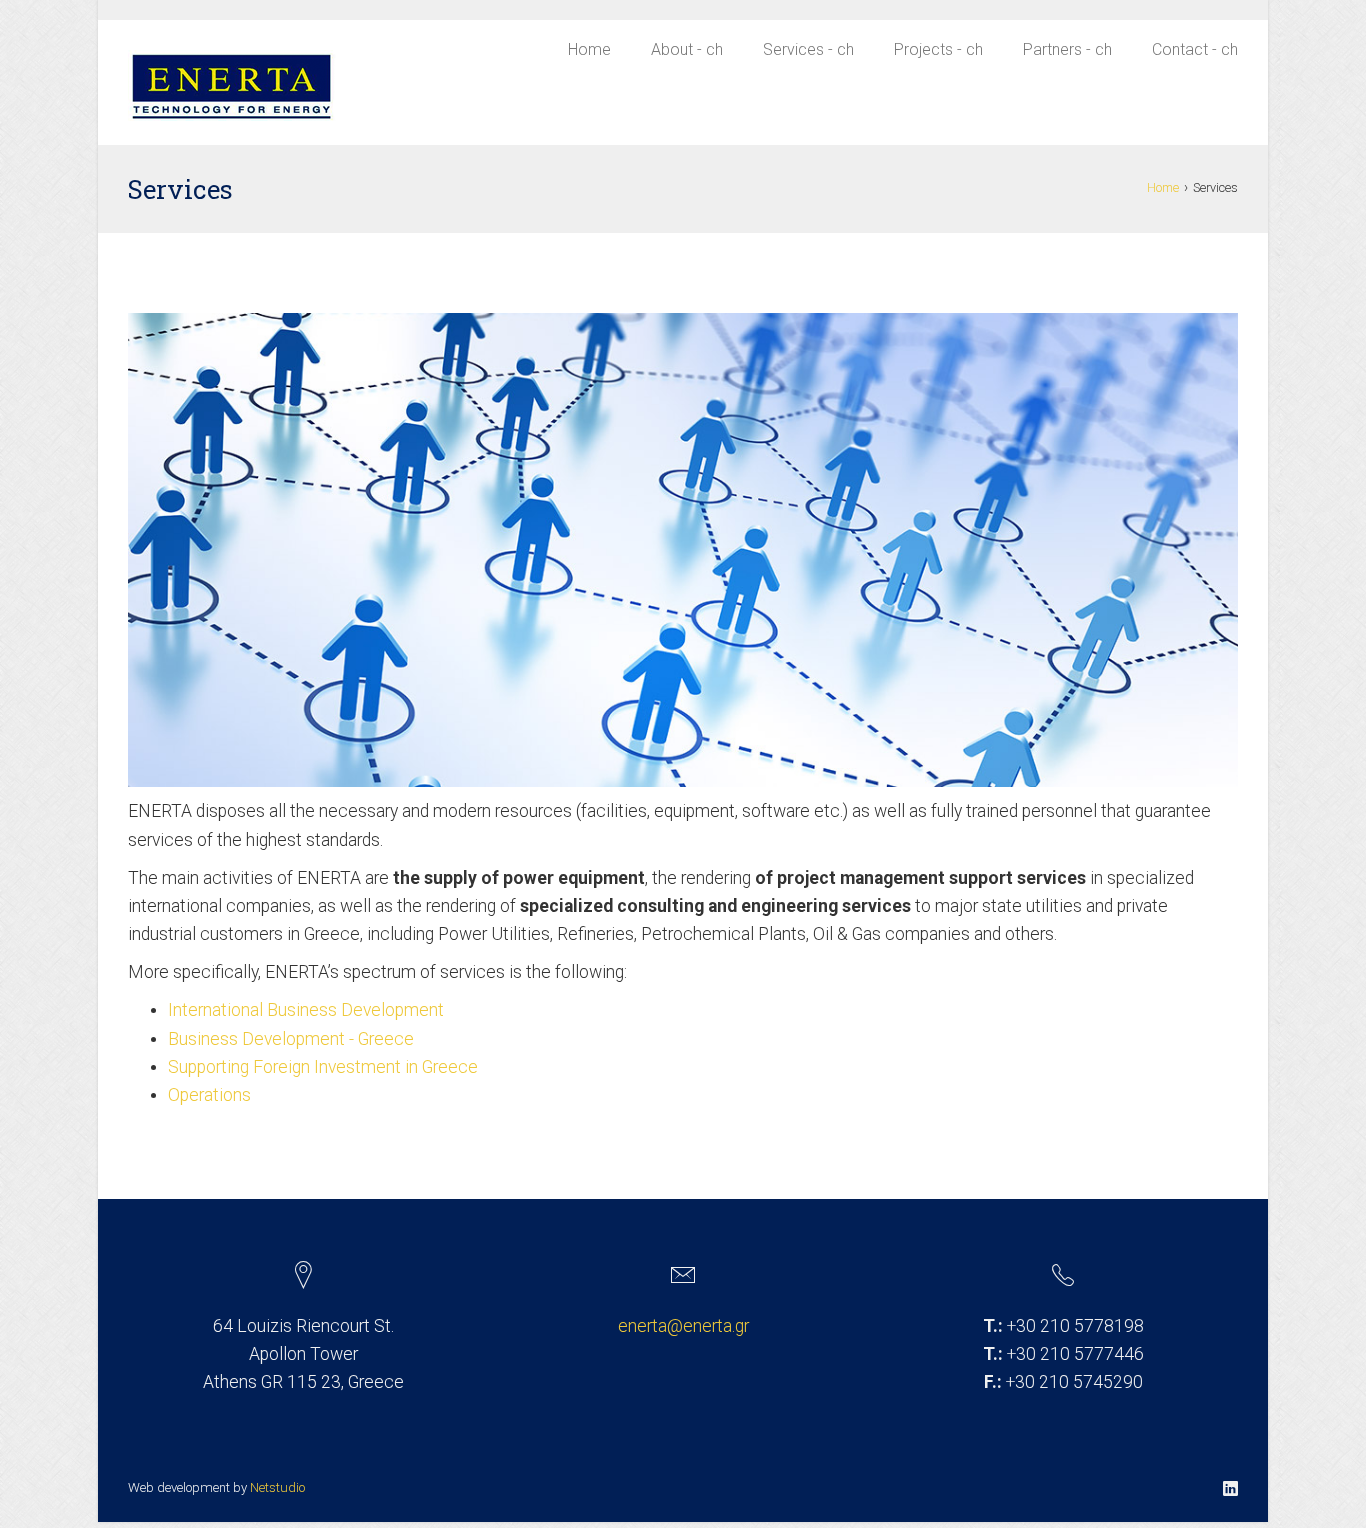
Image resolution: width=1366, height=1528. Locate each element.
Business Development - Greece (293, 1039)
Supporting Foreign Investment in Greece (325, 1067)
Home (589, 49)
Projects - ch (938, 49)
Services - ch (808, 49)
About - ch (687, 49)
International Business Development (308, 1010)
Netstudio (277, 1487)
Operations (211, 1095)
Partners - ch (1067, 49)
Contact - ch (1195, 49)
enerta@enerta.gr (683, 1326)
